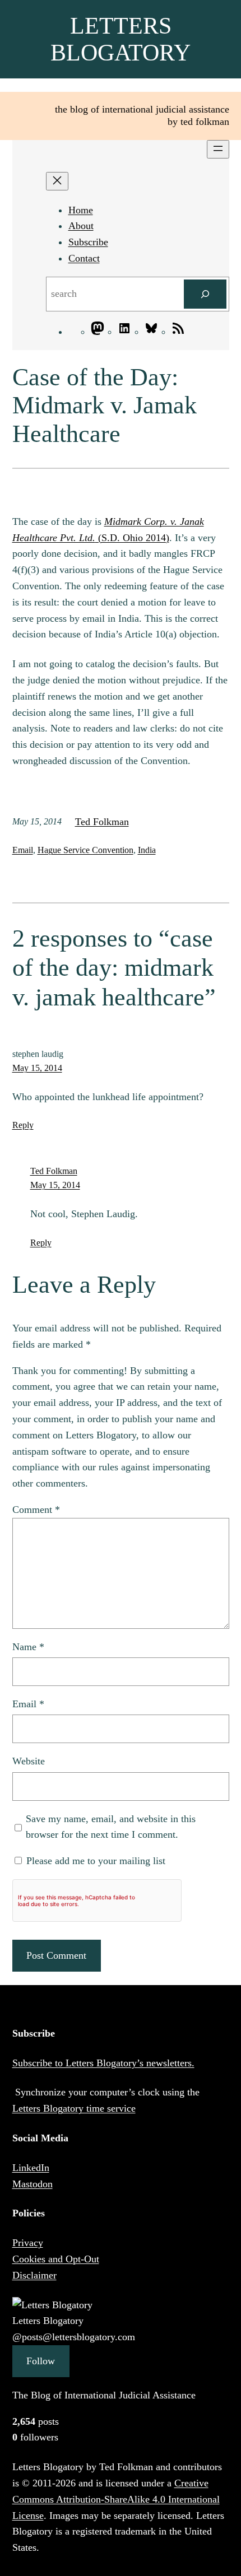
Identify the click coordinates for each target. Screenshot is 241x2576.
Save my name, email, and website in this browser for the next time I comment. (111, 1827)
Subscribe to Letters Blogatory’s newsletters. (103, 2063)
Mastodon (33, 2184)
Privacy (28, 2243)
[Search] (205, 294)
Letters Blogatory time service (74, 2108)
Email (23, 850)
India (147, 850)
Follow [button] (41, 2361)
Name (28, 1647)
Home (81, 210)
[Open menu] (218, 149)
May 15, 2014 (37, 1068)
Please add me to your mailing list (94, 1861)
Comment (36, 1510)
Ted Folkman (102, 822)
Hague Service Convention (85, 850)
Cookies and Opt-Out (56, 2259)
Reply (23, 1125)
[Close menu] (57, 181)
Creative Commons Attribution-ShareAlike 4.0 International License (116, 2499)
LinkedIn (31, 2168)
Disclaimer (34, 2275)
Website (29, 1761)
